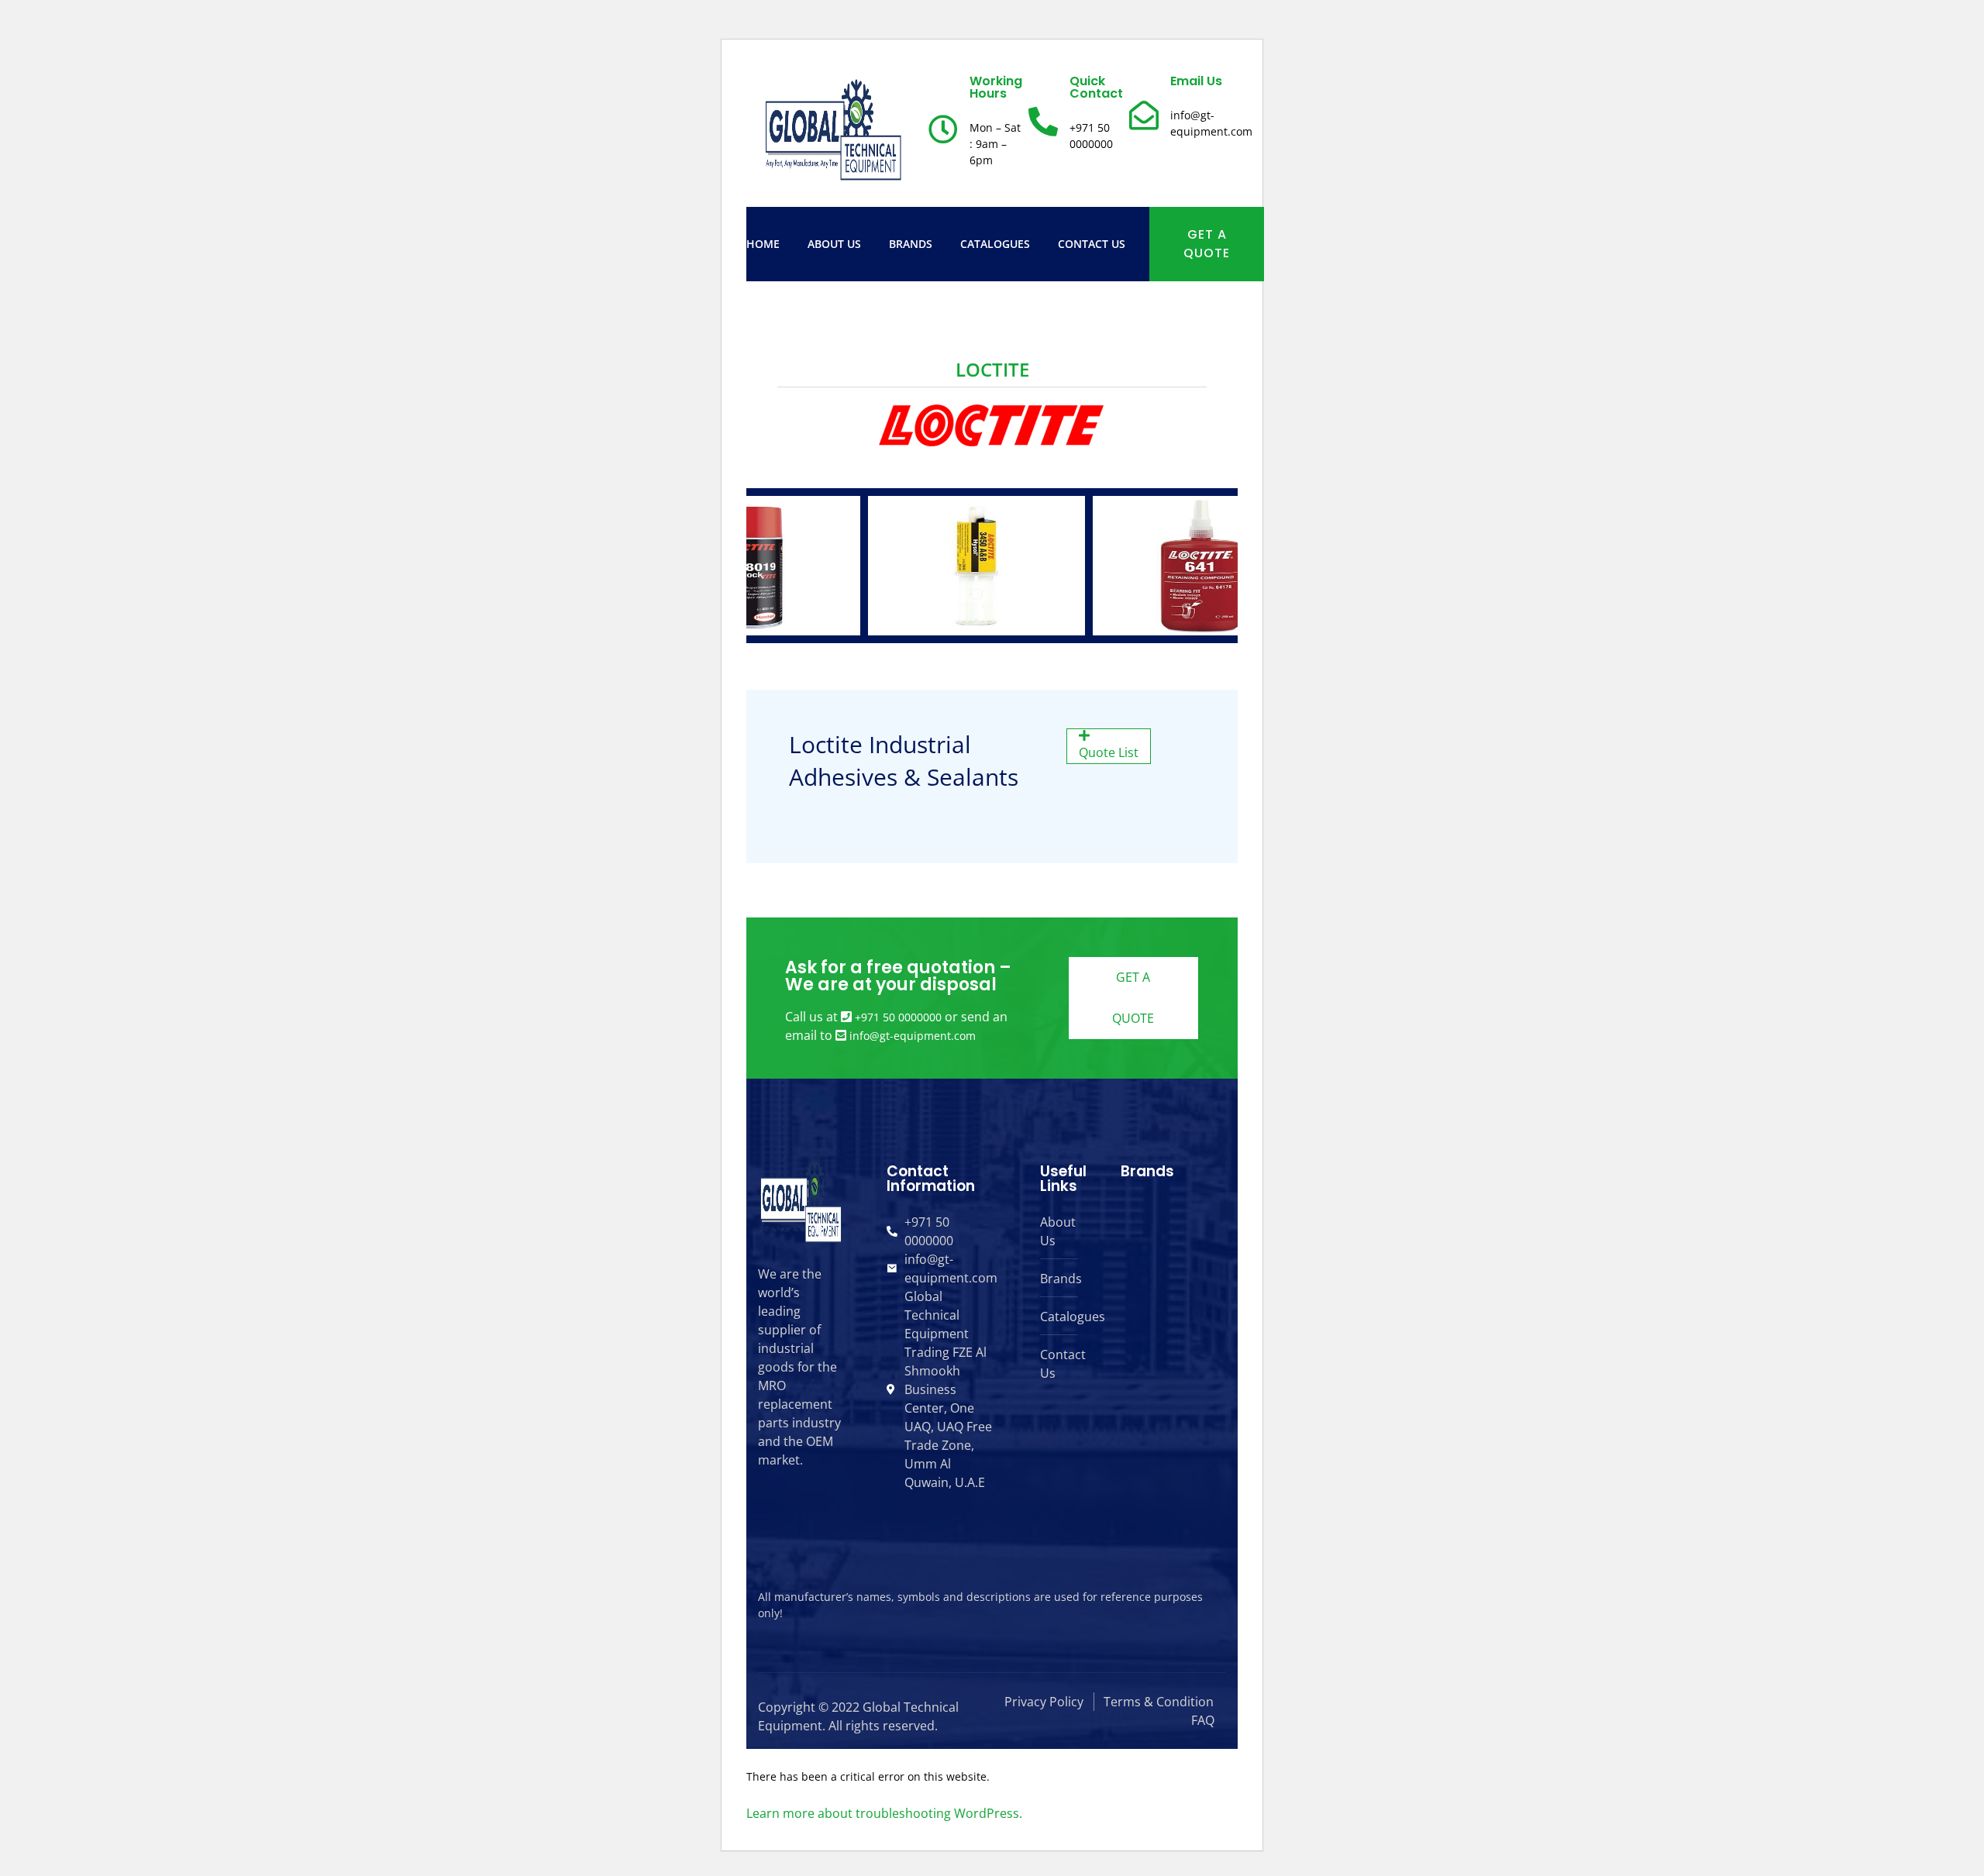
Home (763, 244)
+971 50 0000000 (898, 1017)
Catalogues (995, 244)
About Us (834, 244)
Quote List (1109, 752)
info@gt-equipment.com (913, 1036)
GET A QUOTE (1207, 244)
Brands (911, 244)
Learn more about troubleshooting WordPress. (884, 1813)
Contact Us (1092, 244)
